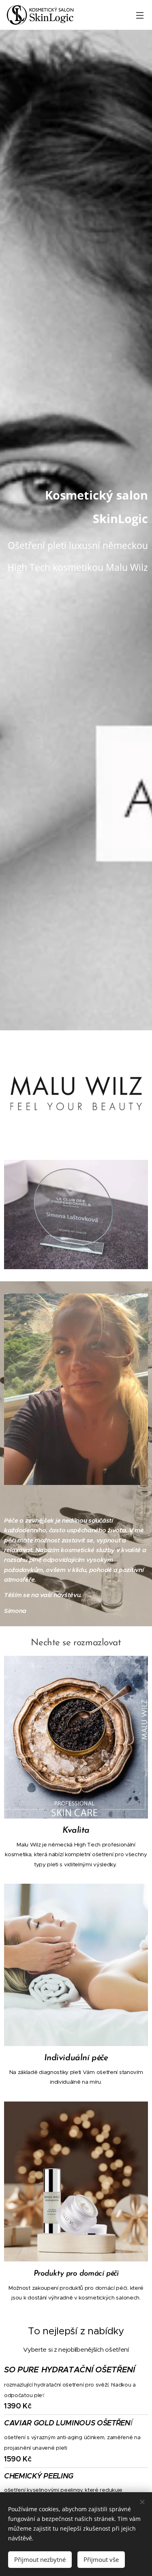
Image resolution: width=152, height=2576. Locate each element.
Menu (140, 15)
